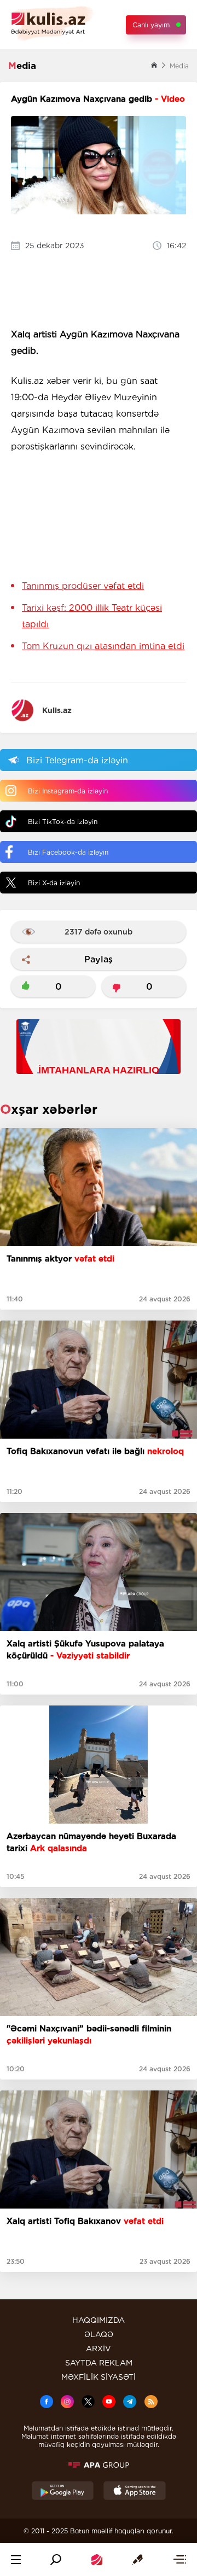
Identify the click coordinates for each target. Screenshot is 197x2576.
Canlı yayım (151, 25)
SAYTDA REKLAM (99, 2363)
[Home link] (97, 2560)
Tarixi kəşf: (92, 616)
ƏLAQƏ (99, 2334)
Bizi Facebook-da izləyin (68, 852)
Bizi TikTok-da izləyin (63, 822)
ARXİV (99, 2349)
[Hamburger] (16, 2560)
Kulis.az (57, 710)
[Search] (56, 2560)
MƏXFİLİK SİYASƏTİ (99, 2377)
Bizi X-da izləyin (54, 883)
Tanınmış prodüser (83, 586)
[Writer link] (137, 2560)
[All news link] (179, 2560)
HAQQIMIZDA (99, 2320)
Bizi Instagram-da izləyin (68, 791)
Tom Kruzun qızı (103, 646)
